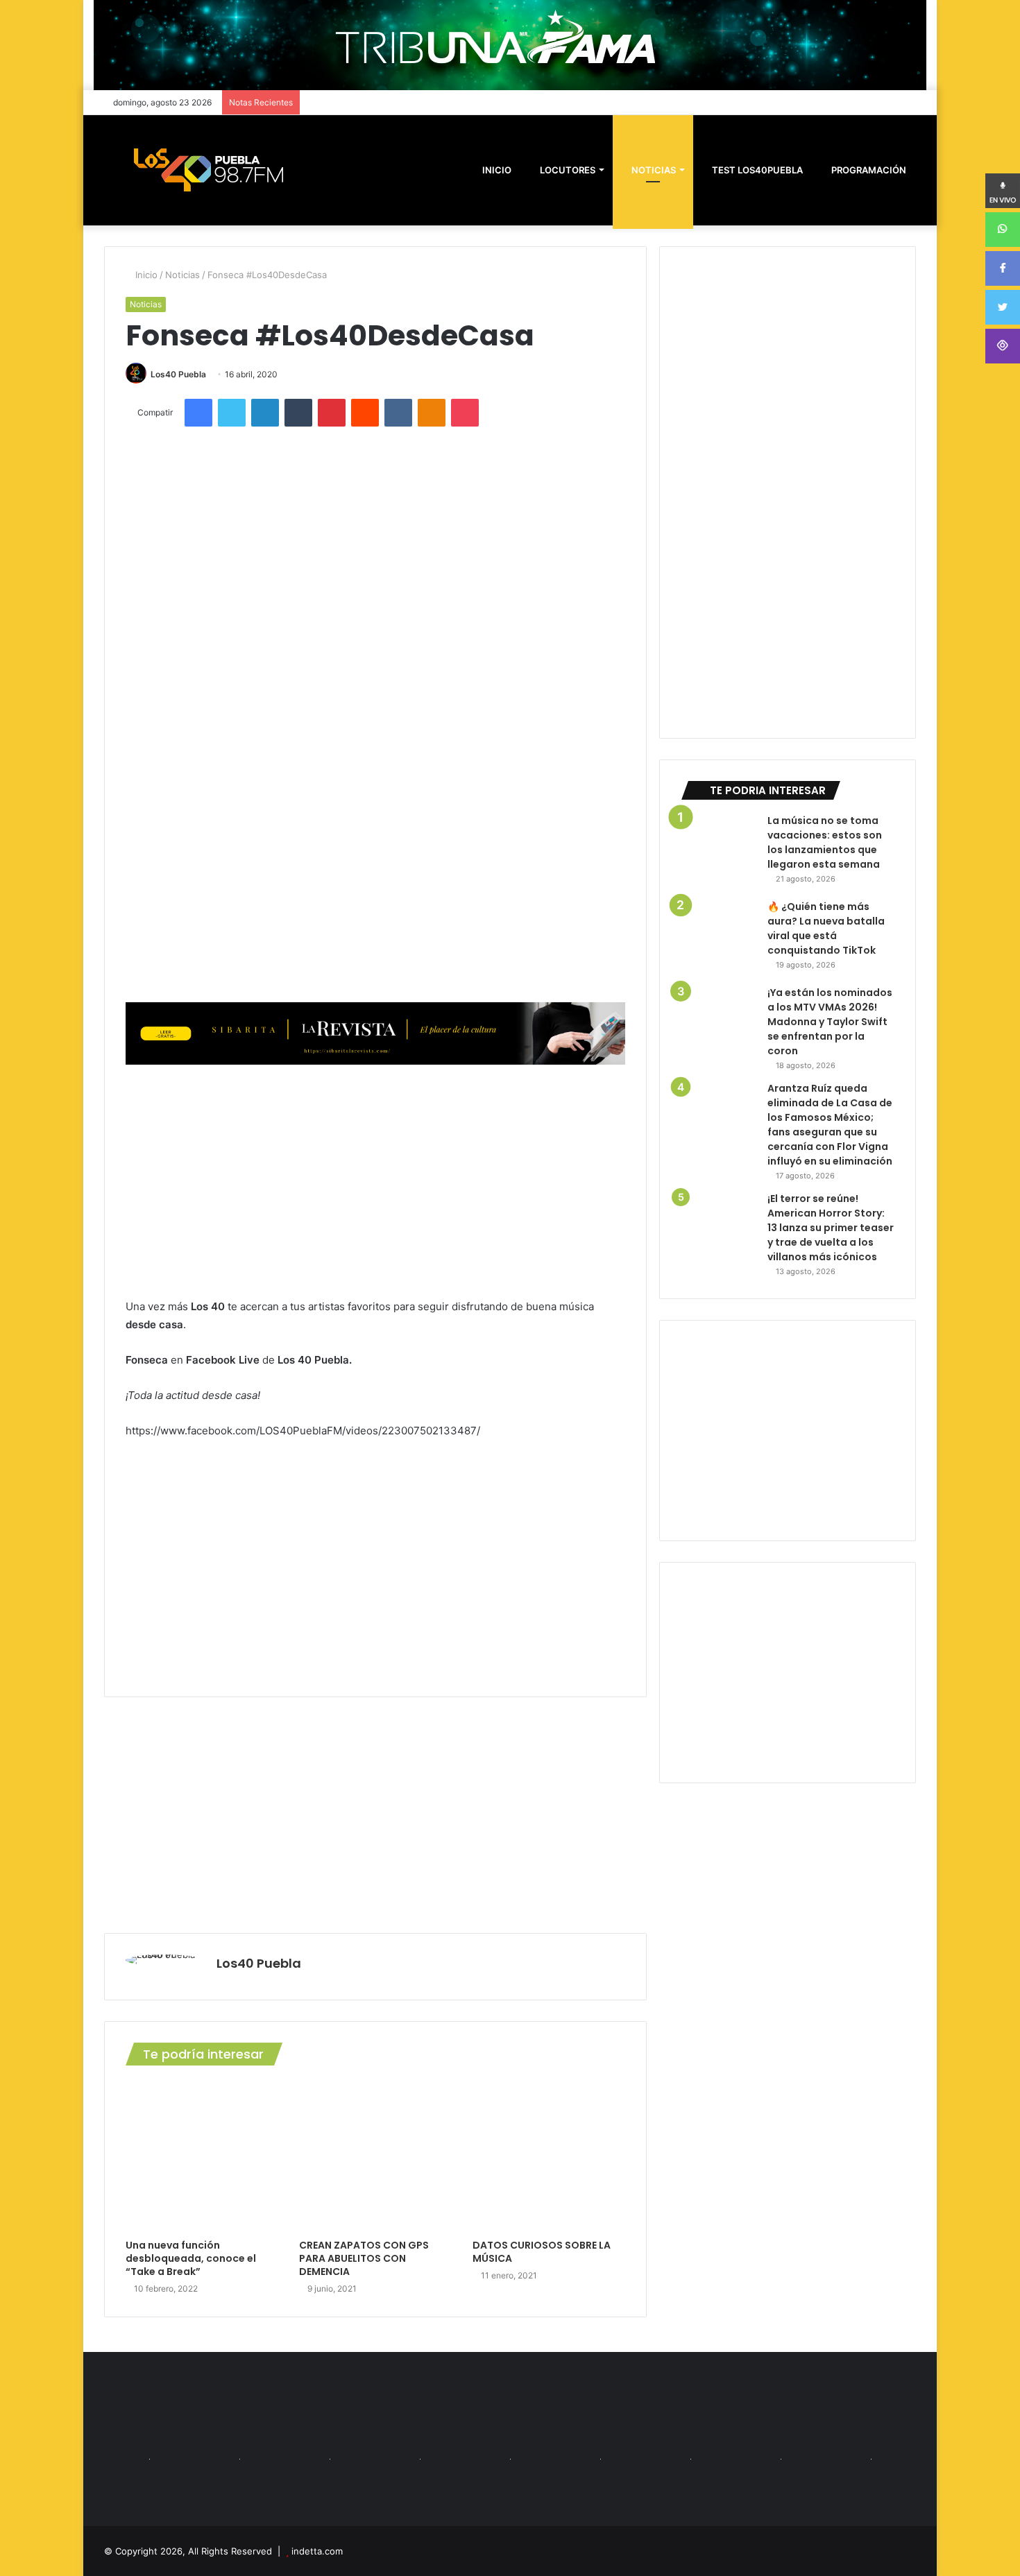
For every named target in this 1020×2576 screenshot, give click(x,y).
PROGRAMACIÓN (868, 170)
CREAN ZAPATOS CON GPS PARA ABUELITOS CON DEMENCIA (364, 2258)
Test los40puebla (756, 170)
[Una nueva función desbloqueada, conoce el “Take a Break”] (202, 2156)
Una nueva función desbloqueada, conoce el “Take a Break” (191, 2258)
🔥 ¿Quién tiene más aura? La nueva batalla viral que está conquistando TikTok (826, 928)
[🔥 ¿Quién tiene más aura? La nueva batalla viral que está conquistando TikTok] (719, 938)
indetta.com (317, 2551)
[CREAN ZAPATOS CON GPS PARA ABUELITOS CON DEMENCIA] (375, 2156)
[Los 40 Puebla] (208, 170)
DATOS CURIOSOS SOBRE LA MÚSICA (542, 2252)
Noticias (653, 170)
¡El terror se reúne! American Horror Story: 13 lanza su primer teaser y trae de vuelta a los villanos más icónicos (831, 1228)
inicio (497, 170)
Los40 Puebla (178, 374)
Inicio (145, 275)
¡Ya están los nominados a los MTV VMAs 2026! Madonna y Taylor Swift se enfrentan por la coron (830, 1022)
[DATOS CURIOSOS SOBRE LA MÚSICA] (549, 2156)
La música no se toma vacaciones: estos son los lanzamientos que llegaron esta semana (825, 842)
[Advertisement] (375, 1180)
